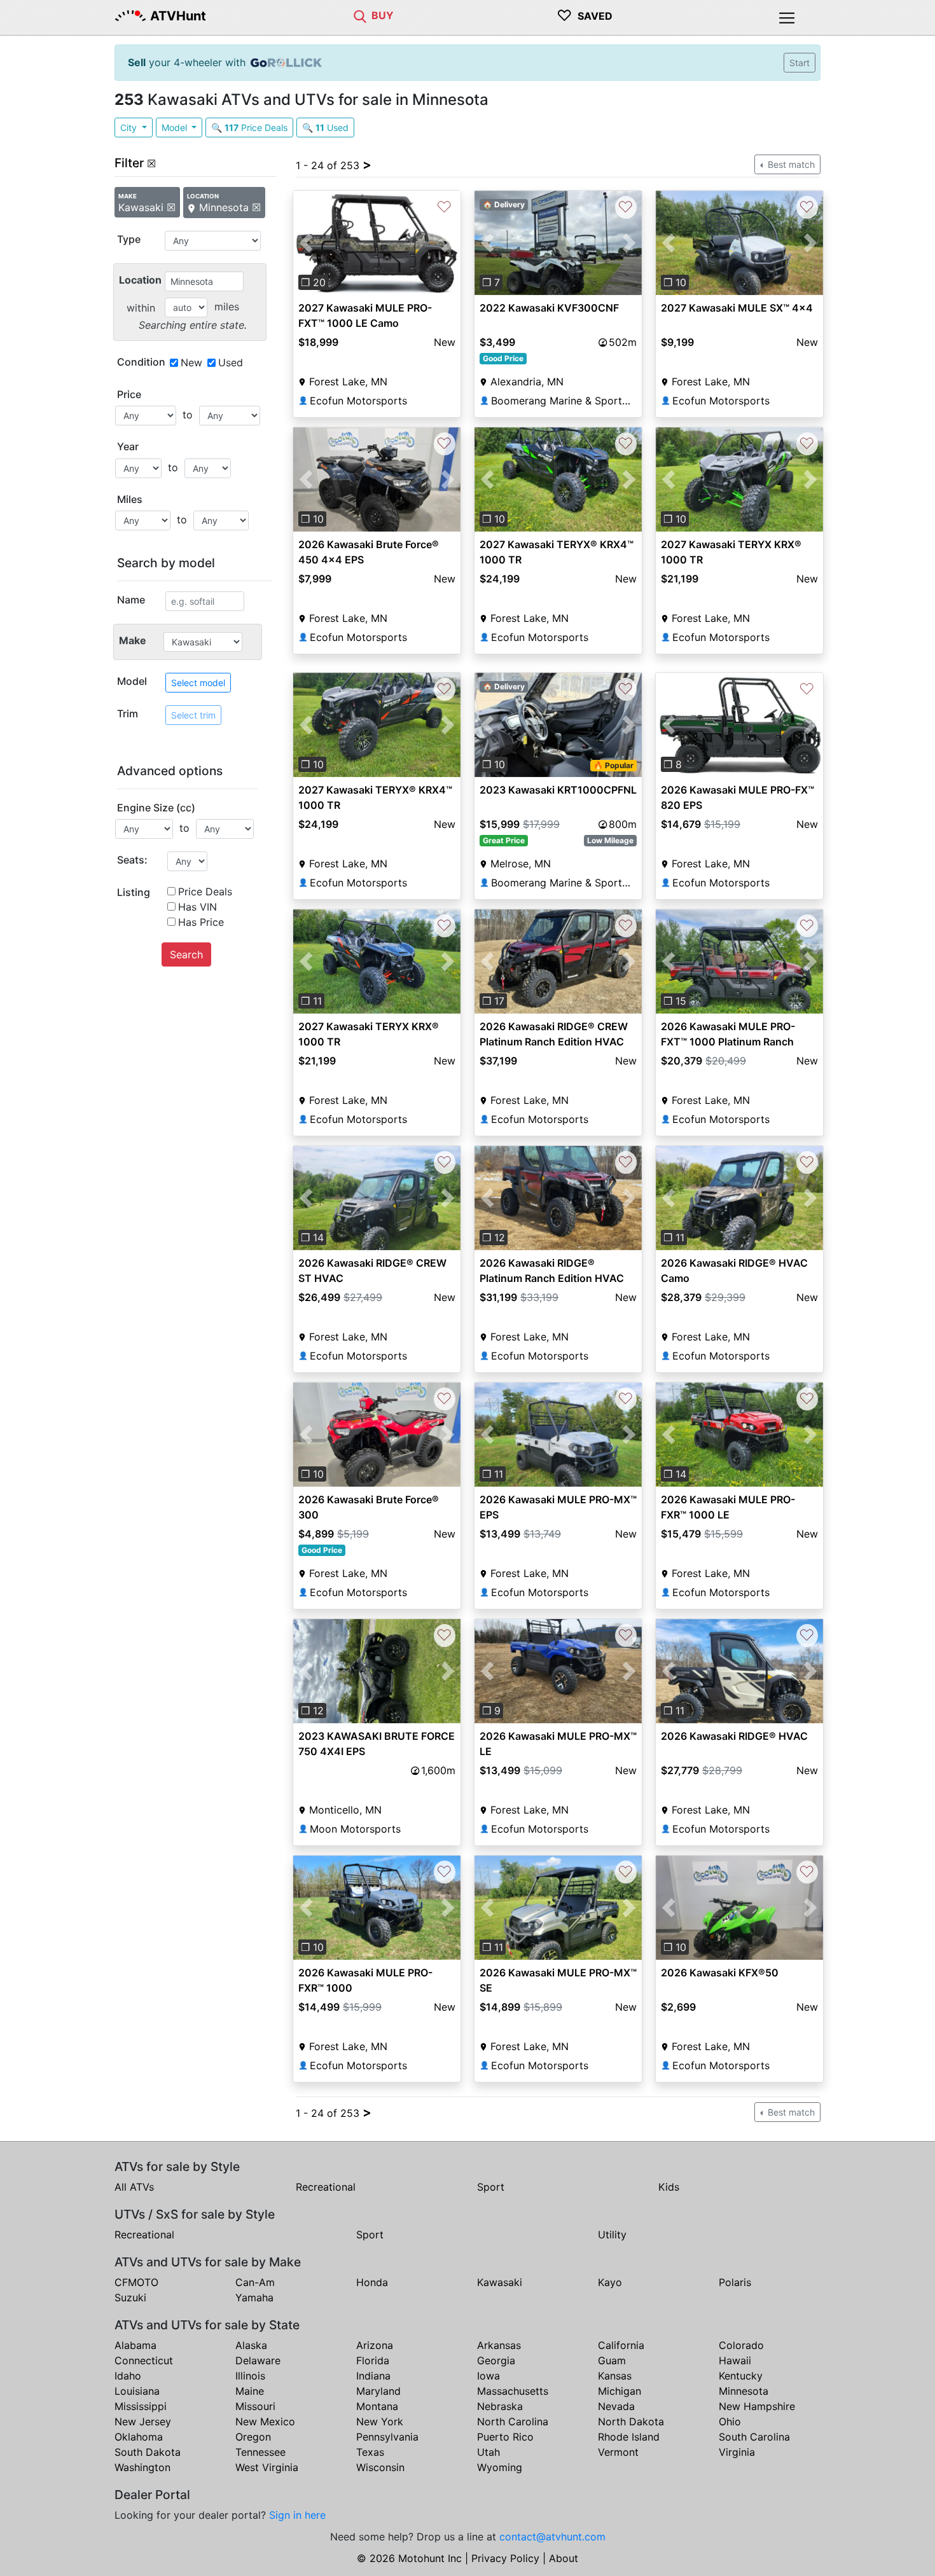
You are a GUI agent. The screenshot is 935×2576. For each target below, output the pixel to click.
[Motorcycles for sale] (360, 15)
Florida (373, 2360)
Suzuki (130, 2297)
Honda (372, 2282)
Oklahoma (139, 2437)
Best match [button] (790, 164)
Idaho (128, 2376)
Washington (142, 2467)
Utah (488, 2452)
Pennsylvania (387, 2437)
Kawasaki (500, 2282)
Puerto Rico (505, 2437)
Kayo (610, 2282)
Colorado (741, 2345)
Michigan (620, 2391)
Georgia (496, 2360)
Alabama (135, 2345)
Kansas (615, 2376)
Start (800, 63)
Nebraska (500, 2406)
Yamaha (254, 2297)
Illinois (250, 2376)
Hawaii (735, 2360)
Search (186, 954)
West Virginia (267, 2467)
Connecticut (144, 2360)
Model (176, 127)
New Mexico (265, 2421)
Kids (669, 2187)
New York (380, 2421)
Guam (612, 2360)
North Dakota (631, 2421)
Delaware (258, 2360)
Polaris (735, 2282)
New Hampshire (757, 2406)
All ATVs (134, 2187)
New (191, 362)
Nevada (616, 2406)
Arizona (375, 2345)
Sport (491, 2187)
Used (231, 362)
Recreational (326, 2187)
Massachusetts (513, 2391)
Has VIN (197, 907)
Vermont (618, 2452)
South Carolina (754, 2437)
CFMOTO (136, 2282)
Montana (377, 2406)
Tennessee (260, 2452)
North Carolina (513, 2421)
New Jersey (143, 2421)
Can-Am (255, 2282)
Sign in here (297, 2515)
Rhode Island (629, 2437)
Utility (612, 2235)
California (621, 2345)
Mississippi (141, 2406)
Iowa (488, 2376)
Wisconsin (380, 2467)
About (564, 2558)
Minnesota (744, 2391)
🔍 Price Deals (249, 127)
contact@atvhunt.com (552, 2537)
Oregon (253, 2437)
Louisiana (137, 2391)
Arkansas (499, 2345)
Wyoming (500, 2467)
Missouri (255, 2406)
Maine (250, 2391)
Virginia (737, 2452)
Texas (370, 2452)
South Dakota (148, 2452)
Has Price (201, 922)
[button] (306, 243)
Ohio (730, 2421)
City (130, 127)
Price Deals (205, 892)
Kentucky (741, 2376)
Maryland (378, 2391)
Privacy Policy (505, 2558)
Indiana (373, 2376)
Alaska (251, 2345)
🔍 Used (325, 127)
